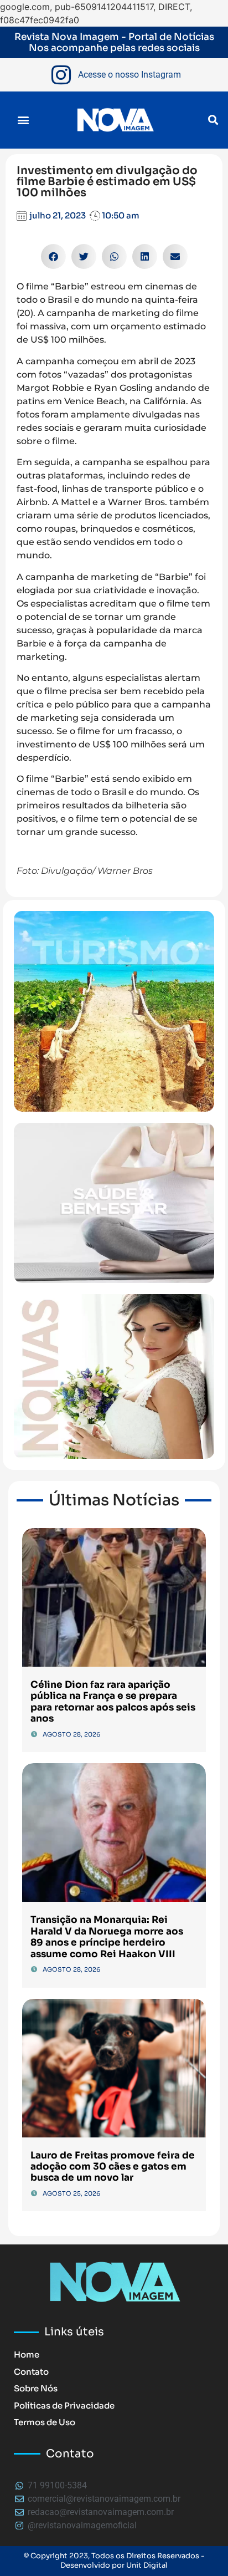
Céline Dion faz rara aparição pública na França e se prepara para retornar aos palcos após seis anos (113, 1702)
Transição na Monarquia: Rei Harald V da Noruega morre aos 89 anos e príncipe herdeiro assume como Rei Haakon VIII (107, 1937)
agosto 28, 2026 (71, 1734)
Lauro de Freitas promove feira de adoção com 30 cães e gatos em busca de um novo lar (113, 2167)
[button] (23, 120)
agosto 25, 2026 (71, 2193)
